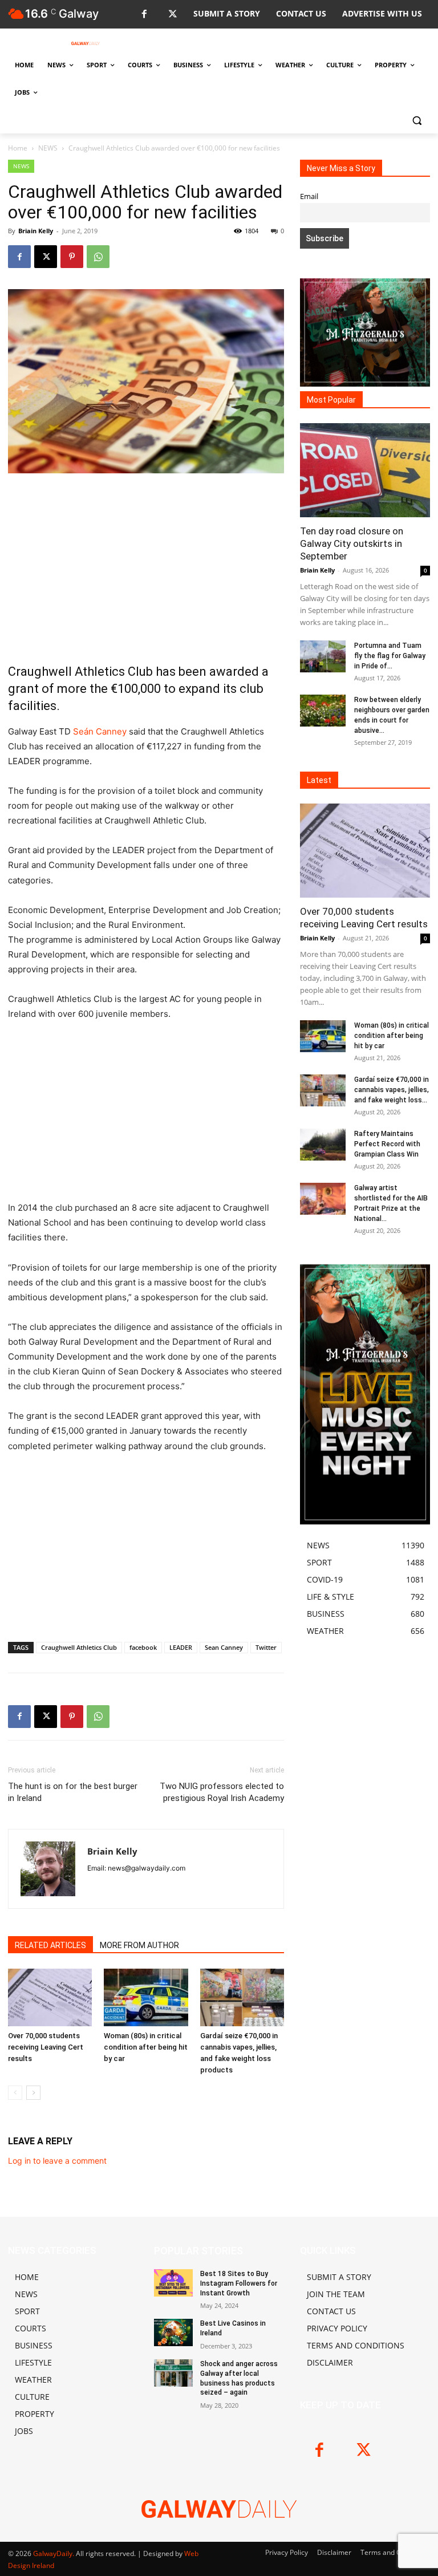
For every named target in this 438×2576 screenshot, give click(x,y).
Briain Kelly (36, 231)
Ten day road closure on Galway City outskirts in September (352, 543)
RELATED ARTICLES (50, 1945)
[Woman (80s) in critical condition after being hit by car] (146, 1997)
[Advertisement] (146, 568)
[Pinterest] (72, 257)
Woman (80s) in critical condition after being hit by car (146, 2047)
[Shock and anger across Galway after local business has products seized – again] (173, 2373)
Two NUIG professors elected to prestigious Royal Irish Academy (222, 1792)
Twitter (266, 1647)
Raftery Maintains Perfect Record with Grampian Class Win (387, 1144)
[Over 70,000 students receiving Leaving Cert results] (50, 1997)
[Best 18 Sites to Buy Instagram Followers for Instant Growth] (173, 2283)
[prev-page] (15, 2093)
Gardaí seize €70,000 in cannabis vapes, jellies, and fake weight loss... (392, 1090)
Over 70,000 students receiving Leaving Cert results (46, 2047)
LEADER (181, 1647)
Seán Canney (100, 731)
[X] (173, 15)
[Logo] (86, 43)
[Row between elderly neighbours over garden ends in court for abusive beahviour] (323, 711)
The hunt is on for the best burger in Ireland (73, 1792)
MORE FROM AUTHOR (139, 1945)
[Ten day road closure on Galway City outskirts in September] (365, 470)
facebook (143, 1647)
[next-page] (33, 2093)
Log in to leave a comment (57, 2161)
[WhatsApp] (98, 257)
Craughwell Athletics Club (79, 1647)
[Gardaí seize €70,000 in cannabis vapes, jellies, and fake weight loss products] (242, 1997)
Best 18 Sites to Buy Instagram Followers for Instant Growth (239, 2283)
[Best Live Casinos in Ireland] (173, 2332)
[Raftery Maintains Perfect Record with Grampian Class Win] (323, 1145)
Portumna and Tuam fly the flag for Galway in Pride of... (390, 656)
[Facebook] (144, 15)
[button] (417, 120)
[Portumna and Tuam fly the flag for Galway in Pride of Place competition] (323, 656)
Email (309, 196)
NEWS (48, 148)
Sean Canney (224, 1647)
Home (18, 148)
